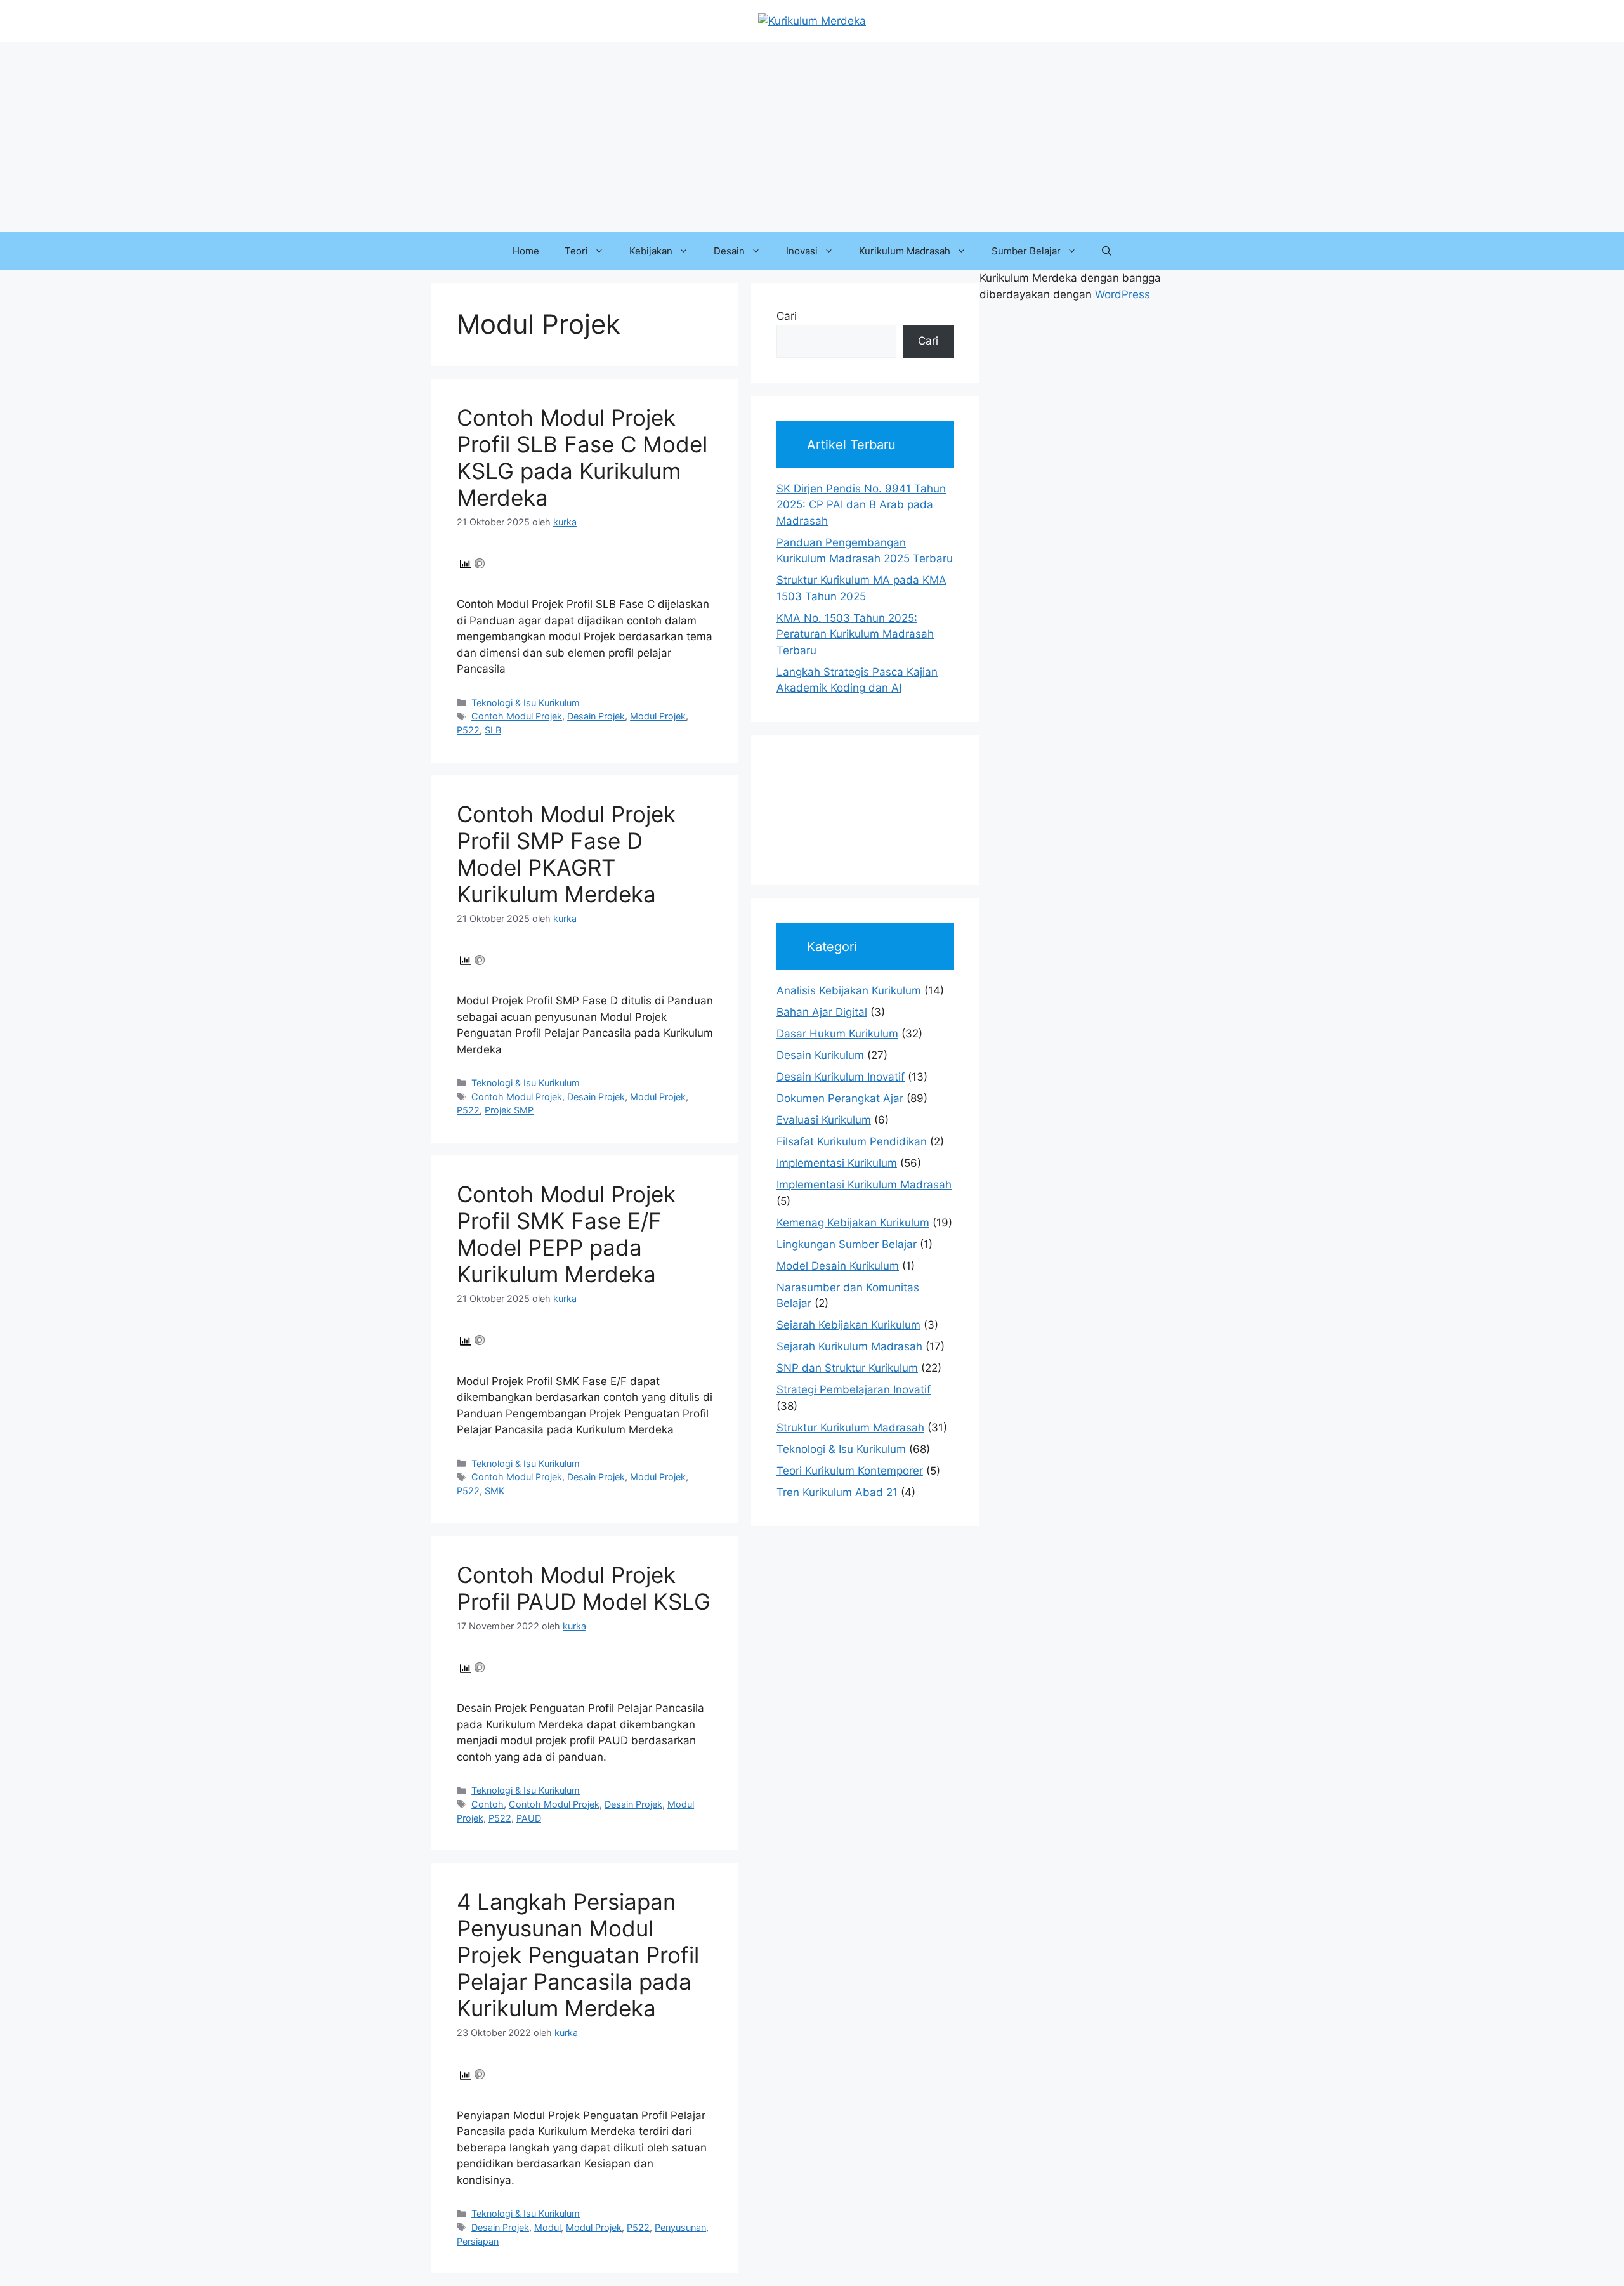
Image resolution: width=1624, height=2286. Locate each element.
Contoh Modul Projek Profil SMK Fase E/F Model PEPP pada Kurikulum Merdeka (566, 1234)
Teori (576, 251)
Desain (729, 251)
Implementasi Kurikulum (837, 1163)
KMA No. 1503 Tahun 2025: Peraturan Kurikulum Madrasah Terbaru (855, 634)
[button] (1107, 251)
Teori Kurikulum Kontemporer (850, 1471)
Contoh (488, 1804)
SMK (494, 1491)
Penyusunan (680, 2227)
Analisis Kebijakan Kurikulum (849, 990)
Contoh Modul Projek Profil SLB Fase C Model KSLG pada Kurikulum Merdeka (582, 457)
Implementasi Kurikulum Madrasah (864, 1185)
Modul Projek (658, 716)
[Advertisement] (812, 137)
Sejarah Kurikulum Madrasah (849, 1346)
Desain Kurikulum (820, 1055)
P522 (468, 730)
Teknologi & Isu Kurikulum (526, 703)
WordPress (1123, 294)
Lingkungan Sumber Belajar (847, 1244)
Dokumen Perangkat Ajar (840, 1098)
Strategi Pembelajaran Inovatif (854, 1389)
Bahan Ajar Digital (822, 1012)
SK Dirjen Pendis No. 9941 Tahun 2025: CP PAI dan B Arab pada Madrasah (861, 505)
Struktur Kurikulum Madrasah (850, 1428)
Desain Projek (596, 716)
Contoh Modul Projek (517, 716)
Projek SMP (509, 1110)
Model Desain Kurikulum (838, 1266)
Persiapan (478, 2241)
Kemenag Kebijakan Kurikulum (853, 1223)
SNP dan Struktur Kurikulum (847, 1368)
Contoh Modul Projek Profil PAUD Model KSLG (584, 1588)
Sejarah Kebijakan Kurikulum (848, 1325)
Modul (547, 2227)
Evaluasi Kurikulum (824, 1120)
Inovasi (802, 251)
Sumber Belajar (1026, 251)
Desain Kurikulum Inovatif (841, 1077)
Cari (787, 316)
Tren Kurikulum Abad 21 (837, 1492)
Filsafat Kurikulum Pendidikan (852, 1141)
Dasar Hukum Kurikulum (837, 1034)
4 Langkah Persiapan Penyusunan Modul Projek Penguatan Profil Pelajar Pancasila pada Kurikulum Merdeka (578, 1955)
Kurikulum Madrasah (905, 251)
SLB (493, 730)
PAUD (529, 1818)
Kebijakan (651, 251)
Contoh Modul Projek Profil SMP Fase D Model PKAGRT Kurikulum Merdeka (566, 854)
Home (526, 251)
